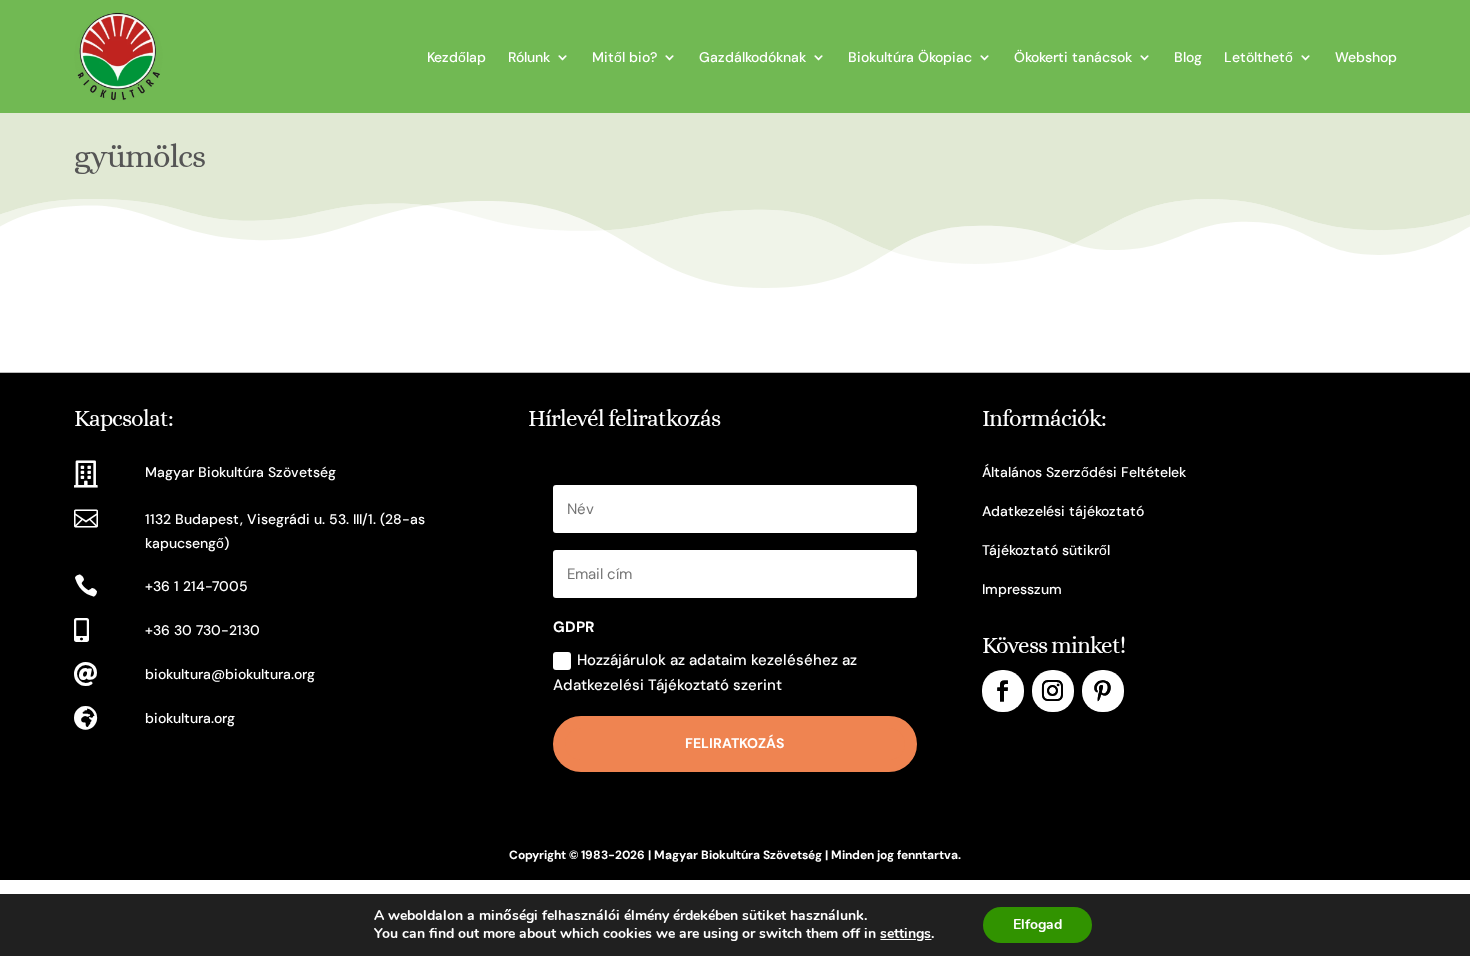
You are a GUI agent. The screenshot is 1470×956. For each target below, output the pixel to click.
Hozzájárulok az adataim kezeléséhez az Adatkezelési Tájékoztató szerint (705, 673)
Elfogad (1037, 924)
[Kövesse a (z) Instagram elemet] (1053, 691)
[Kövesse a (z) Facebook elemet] (1003, 691)
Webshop (1366, 57)
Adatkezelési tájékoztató (1063, 511)
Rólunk (529, 57)
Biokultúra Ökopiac (910, 57)
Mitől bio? (624, 57)
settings (905, 934)
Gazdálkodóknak (752, 57)
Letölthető (1258, 57)
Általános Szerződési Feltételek (1084, 472)
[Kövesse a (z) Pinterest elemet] (1103, 691)
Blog (1188, 57)
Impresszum (1022, 589)
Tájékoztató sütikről (1046, 550)
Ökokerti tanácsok (1073, 57)
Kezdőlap (456, 57)
